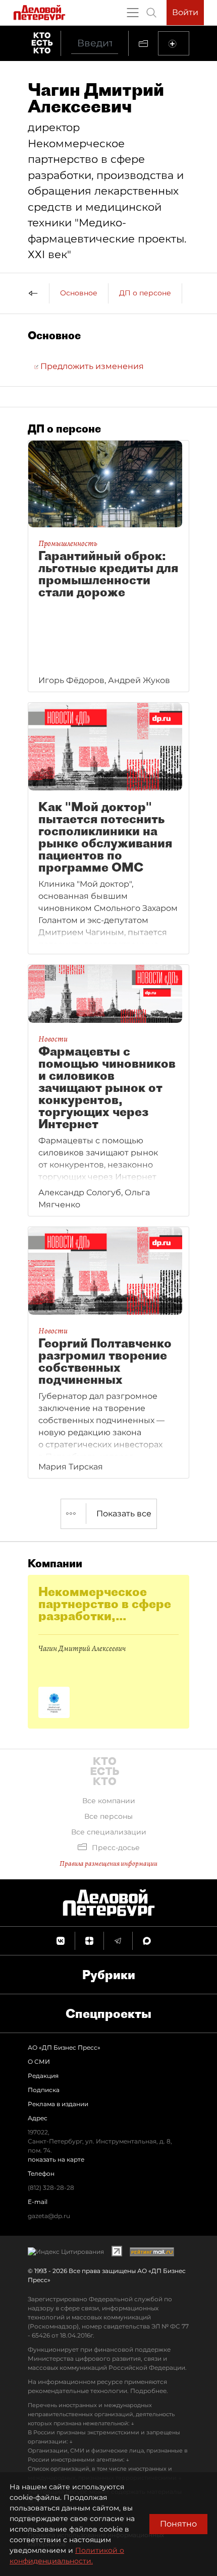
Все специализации (109, 1832)
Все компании (109, 1801)
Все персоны (108, 1816)
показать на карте (56, 2159)
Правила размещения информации (108, 1863)
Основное (79, 293)
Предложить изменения (91, 366)
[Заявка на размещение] (174, 43)
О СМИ (39, 2062)
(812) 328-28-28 (51, 2188)
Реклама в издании (58, 2104)
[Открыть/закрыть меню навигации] (133, 13)
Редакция (43, 2076)
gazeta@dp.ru (49, 2216)
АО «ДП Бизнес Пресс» (64, 2047)
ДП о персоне (145, 293)
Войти (185, 12)
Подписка (44, 2090)
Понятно (178, 2524)
